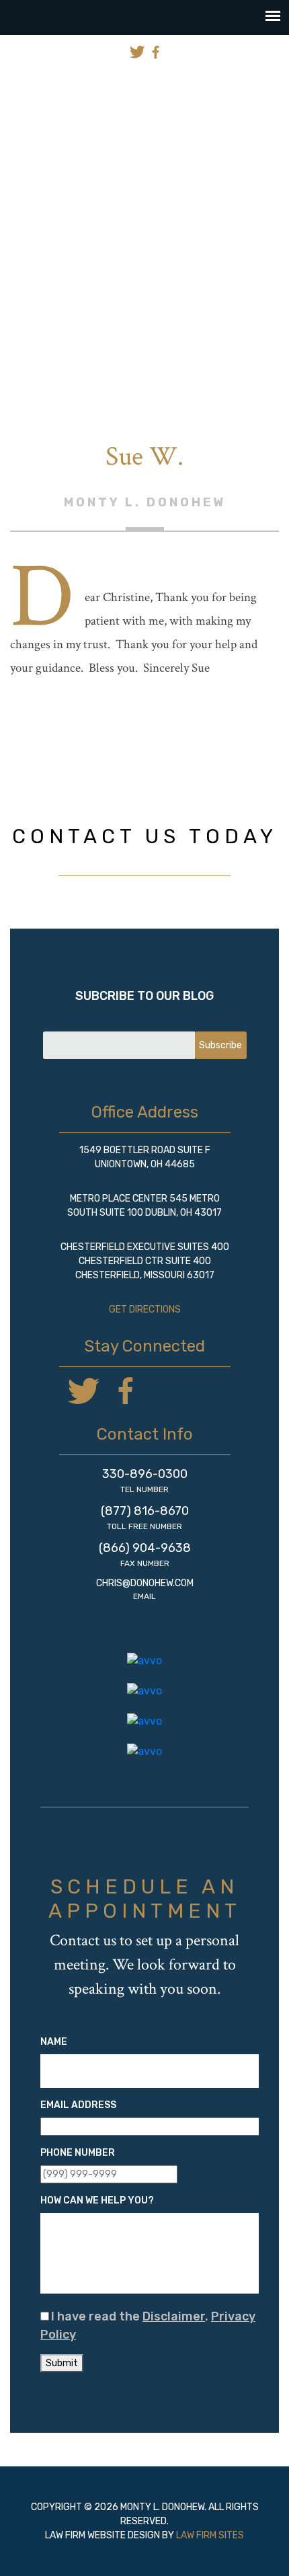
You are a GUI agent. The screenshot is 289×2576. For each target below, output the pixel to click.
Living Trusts (74, 201)
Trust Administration (170, 214)
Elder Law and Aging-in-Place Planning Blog (144, 241)
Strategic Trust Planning (101, 228)
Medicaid (71, 214)
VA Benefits (221, 228)
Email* (119, 1023)
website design (124, 2535)
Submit (62, 2363)
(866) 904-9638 (145, 1548)
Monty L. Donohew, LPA (144, 183)
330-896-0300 (145, 1474)
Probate (145, 235)
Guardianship (144, 221)
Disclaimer (174, 2316)
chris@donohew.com (145, 1583)
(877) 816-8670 (145, 1511)
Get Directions (145, 1310)
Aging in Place (167, 201)
